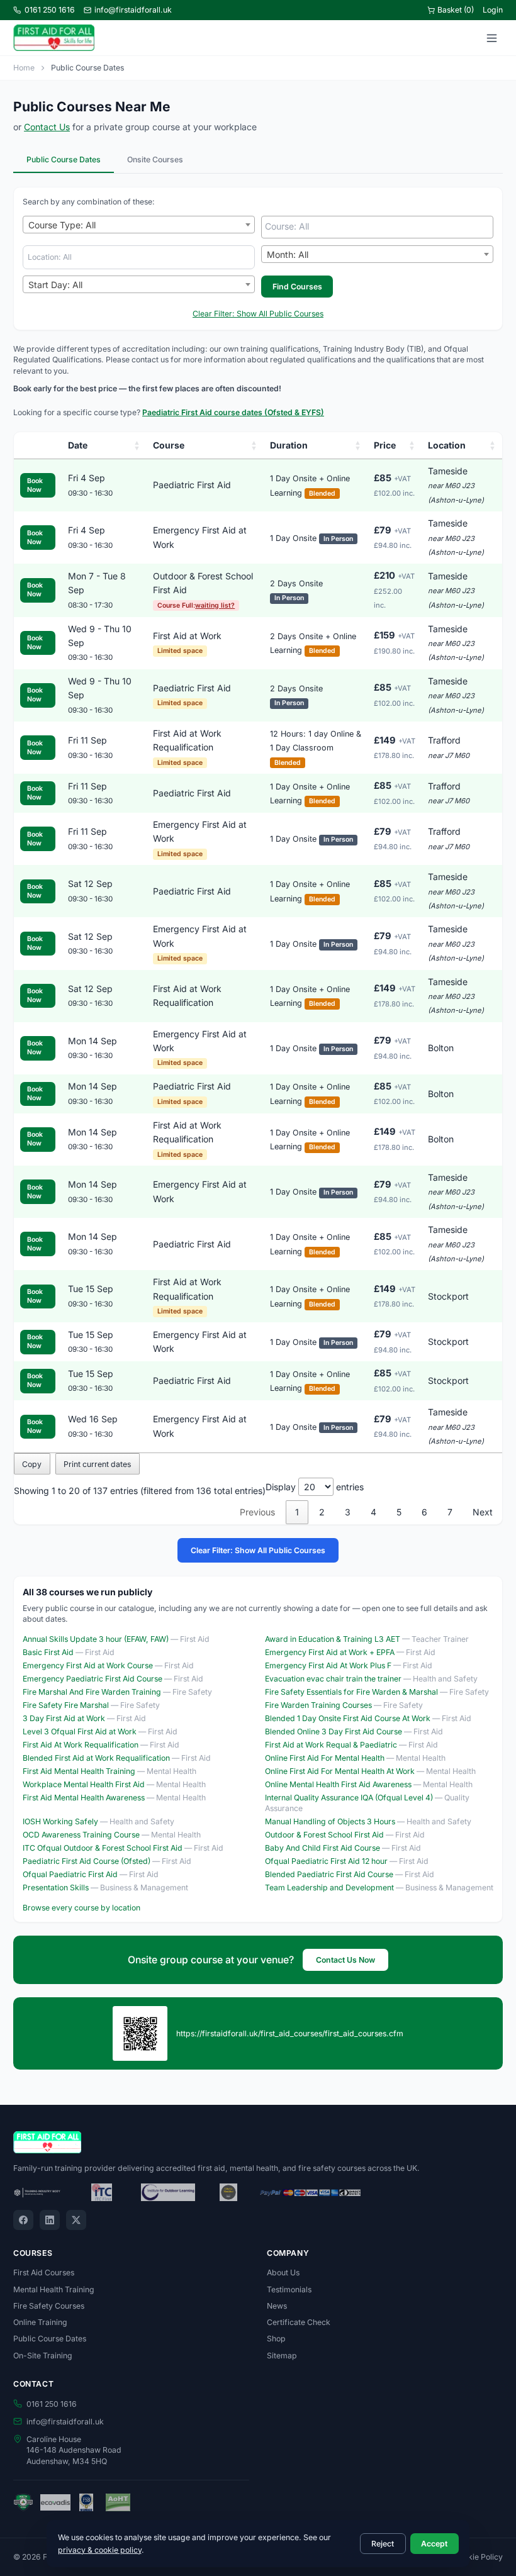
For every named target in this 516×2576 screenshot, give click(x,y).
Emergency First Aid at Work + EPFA (330, 1652)
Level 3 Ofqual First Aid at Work (80, 1731)
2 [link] (322, 1512)
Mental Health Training (54, 2289)
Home (24, 68)
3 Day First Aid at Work (64, 1718)
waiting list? (215, 605)
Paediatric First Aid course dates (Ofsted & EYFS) (233, 412)
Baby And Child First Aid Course (322, 1848)
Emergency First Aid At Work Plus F (328, 1665)
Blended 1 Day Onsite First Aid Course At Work (348, 1718)
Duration (289, 445)
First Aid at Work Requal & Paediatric (331, 1745)
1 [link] (297, 1512)
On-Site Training (43, 2356)
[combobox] (139, 225)
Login (493, 10)
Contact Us (47, 127)
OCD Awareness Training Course (81, 1835)
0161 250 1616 (50, 10)
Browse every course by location (81, 1908)
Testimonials (289, 2289)
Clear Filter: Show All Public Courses (258, 314)
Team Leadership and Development (329, 1887)
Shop (276, 2339)
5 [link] (399, 1512)
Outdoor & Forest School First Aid (324, 1835)
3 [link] (348, 1512)
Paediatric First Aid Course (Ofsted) (87, 1861)
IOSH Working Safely (60, 1821)
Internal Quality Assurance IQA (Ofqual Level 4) (349, 1798)
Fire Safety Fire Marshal (66, 1705)
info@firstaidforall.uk (133, 10)
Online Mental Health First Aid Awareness (338, 1784)
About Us (283, 2272)
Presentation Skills (56, 1887)
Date (78, 445)
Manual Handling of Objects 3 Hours (330, 1821)
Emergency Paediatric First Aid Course (93, 1679)
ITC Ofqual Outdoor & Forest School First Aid (103, 1848)
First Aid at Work (187, 636)
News (277, 2306)
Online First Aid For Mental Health (325, 1758)
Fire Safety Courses (49, 2306)
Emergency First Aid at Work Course (88, 1665)
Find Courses (297, 287)
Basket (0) (456, 10)
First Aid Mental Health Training (79, 1771)
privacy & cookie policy (100, 2550)
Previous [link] (257, 1512)
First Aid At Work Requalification (81, 1745)
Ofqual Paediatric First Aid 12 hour (326, 1861)
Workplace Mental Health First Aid (84, 1784)
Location (447, 445)
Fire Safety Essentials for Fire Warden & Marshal (351, 1692)
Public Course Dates (64, 159)
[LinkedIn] (50, 2220)
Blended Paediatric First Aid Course (329, 1874)
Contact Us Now (345, 1960)
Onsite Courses (155, 159)
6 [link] (424, 1512)
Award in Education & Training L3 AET (333, 1639)
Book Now (35, 485)
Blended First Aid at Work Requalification (96, 1758)
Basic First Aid (48, 1652)
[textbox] (380, 226)
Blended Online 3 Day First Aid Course (334, 1731)
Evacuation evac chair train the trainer (333, 1679)
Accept (434, 2544)
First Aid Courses (44, 2272)
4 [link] (373, 1512)
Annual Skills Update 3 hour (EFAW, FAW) (96, 1639)
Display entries (315, 1487)
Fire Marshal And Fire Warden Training (92, 1692)
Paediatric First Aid (192, 485)
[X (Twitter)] (76, 2220)
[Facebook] (23, 2220)
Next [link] (483, 1512)
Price (385, 445)
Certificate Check (299, 2322)
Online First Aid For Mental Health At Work (340, 1771)
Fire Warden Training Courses (318, 1705)
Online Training (40, 2322)
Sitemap (282, 2356)
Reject (383, 2544)
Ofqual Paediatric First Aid (70, 1874)
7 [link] (450, 1512)
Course (169, 445)
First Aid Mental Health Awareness (84, 1798)
